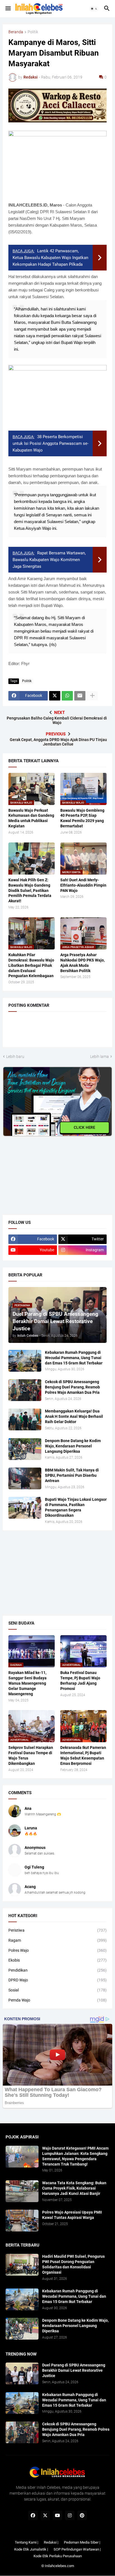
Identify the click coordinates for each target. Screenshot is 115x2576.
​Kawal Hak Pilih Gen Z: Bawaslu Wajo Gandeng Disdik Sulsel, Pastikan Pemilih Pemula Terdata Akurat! (30, 891)
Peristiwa (57, 1930)
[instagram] (70, 2515)
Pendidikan (57, 1970)
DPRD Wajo (57, 1980)
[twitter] (45, 2515)
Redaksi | (51, 2542)
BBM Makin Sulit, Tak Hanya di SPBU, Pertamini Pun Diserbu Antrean (72, 1475)
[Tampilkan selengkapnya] (92, 696)
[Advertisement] (45, 1171)
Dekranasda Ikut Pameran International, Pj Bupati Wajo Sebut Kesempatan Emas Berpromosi (83, 1755)
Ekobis (57, 1960)
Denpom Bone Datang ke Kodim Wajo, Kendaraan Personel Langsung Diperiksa (73, 1446)
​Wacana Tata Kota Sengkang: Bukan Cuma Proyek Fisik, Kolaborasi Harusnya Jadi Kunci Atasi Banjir (74, 2188)
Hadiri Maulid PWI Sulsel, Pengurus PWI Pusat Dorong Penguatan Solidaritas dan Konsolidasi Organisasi (73, 2264)
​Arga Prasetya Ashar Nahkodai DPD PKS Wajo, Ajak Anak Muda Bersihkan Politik (82, 963)
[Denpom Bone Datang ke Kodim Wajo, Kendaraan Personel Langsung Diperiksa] (25, 1449)
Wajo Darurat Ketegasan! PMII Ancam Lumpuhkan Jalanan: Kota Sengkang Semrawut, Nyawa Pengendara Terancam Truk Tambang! (75, 2156)
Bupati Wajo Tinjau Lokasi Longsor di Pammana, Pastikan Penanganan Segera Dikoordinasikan (76, 1507)
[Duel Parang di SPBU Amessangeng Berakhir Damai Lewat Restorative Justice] (22, 2373)
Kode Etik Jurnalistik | (31, 2549)
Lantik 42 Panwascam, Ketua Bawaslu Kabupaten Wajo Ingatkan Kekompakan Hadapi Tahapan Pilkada (50, 258)
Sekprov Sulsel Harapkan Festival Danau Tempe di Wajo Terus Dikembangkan (31, 1755)
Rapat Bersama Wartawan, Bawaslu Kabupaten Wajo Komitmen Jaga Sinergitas (49, 560)
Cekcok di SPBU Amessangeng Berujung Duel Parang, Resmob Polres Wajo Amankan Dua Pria (72, 1387)
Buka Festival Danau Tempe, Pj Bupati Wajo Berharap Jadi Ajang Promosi (80, 1681)
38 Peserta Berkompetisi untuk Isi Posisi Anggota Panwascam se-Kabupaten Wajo (51, 443)
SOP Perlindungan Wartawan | (77, 2549)
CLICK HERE (85, 1127)
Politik (33, 32)
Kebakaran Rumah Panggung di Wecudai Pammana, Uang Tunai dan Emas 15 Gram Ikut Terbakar (74, 1358)
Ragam (57, 1940)
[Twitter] (55, 696)
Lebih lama (100, 1056)
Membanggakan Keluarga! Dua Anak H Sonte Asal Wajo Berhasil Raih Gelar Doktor (74, 1416)
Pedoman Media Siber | (82, 2542)
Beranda (16, 32)
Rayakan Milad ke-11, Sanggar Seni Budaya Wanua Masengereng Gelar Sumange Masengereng (27, 1683)
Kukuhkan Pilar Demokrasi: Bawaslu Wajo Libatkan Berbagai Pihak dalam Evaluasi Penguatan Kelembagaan (31, 965)
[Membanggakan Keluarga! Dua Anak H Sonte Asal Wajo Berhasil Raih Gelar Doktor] (25, 1419)
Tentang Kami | (27, 2542)
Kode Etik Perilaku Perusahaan (58, 2556)
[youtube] (57, 2515)
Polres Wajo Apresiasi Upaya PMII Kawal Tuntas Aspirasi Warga (72, 2215)
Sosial (57, 1990)
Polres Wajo (57, 1950)
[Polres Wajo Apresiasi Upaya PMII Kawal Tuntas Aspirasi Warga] (22, 2221)
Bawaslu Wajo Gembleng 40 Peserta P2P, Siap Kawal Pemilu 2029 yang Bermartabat (82, 818)
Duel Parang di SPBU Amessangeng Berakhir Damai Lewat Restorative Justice (74, 2370)
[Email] (80, 696)
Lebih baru (15, 1056)
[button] (8, 9)
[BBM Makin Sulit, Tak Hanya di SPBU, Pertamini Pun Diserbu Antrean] (25, 1478)
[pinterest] (82, 2515)
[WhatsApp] (67, 696)
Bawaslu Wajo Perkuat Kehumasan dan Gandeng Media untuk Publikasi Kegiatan (31, 818)
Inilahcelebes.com (59, 2566)
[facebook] (33, 2515)
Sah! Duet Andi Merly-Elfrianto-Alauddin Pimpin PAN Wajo (83, 885)
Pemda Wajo (57, 2000)
